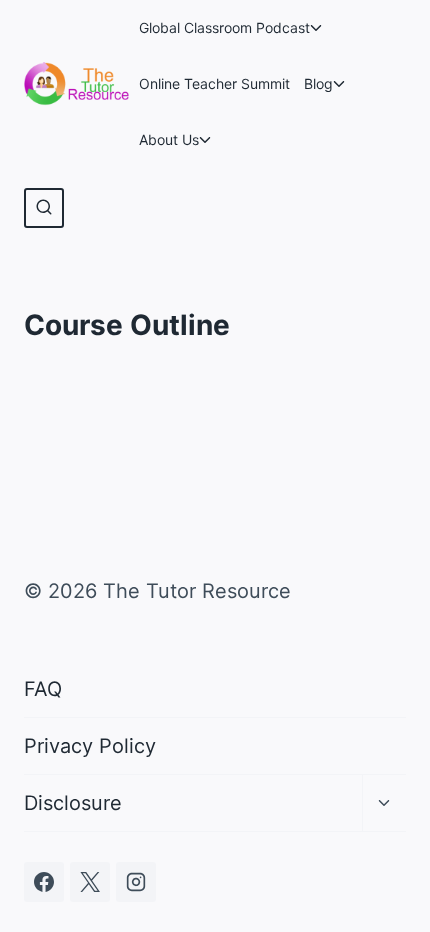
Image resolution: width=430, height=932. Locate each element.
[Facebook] (44, 882)
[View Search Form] (44, 208)
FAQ (43, 689)
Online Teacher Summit (214, 83)
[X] (90, 882)
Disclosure (73, 803)
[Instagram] (136, 882)
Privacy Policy (90, 746)
